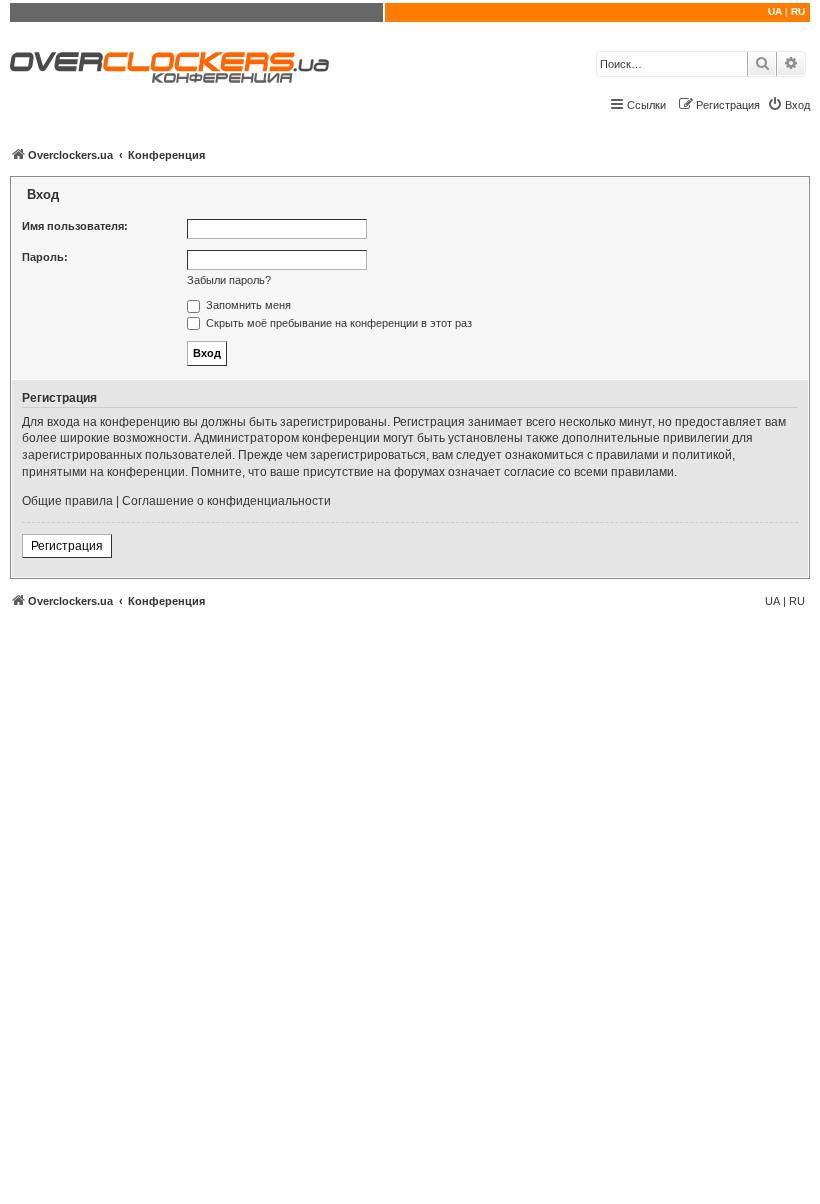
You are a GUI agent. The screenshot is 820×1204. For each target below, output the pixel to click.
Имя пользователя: (75, 226)
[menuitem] (788, 105)
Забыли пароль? (229, 280)
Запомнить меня (247, 305)
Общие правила (67, 501)
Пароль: (45, 257)
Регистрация (67, 546)
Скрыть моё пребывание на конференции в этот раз (337, 323)
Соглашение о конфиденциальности (226, 501)
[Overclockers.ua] (169, 67)
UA (775, 11)
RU (798, 11)
